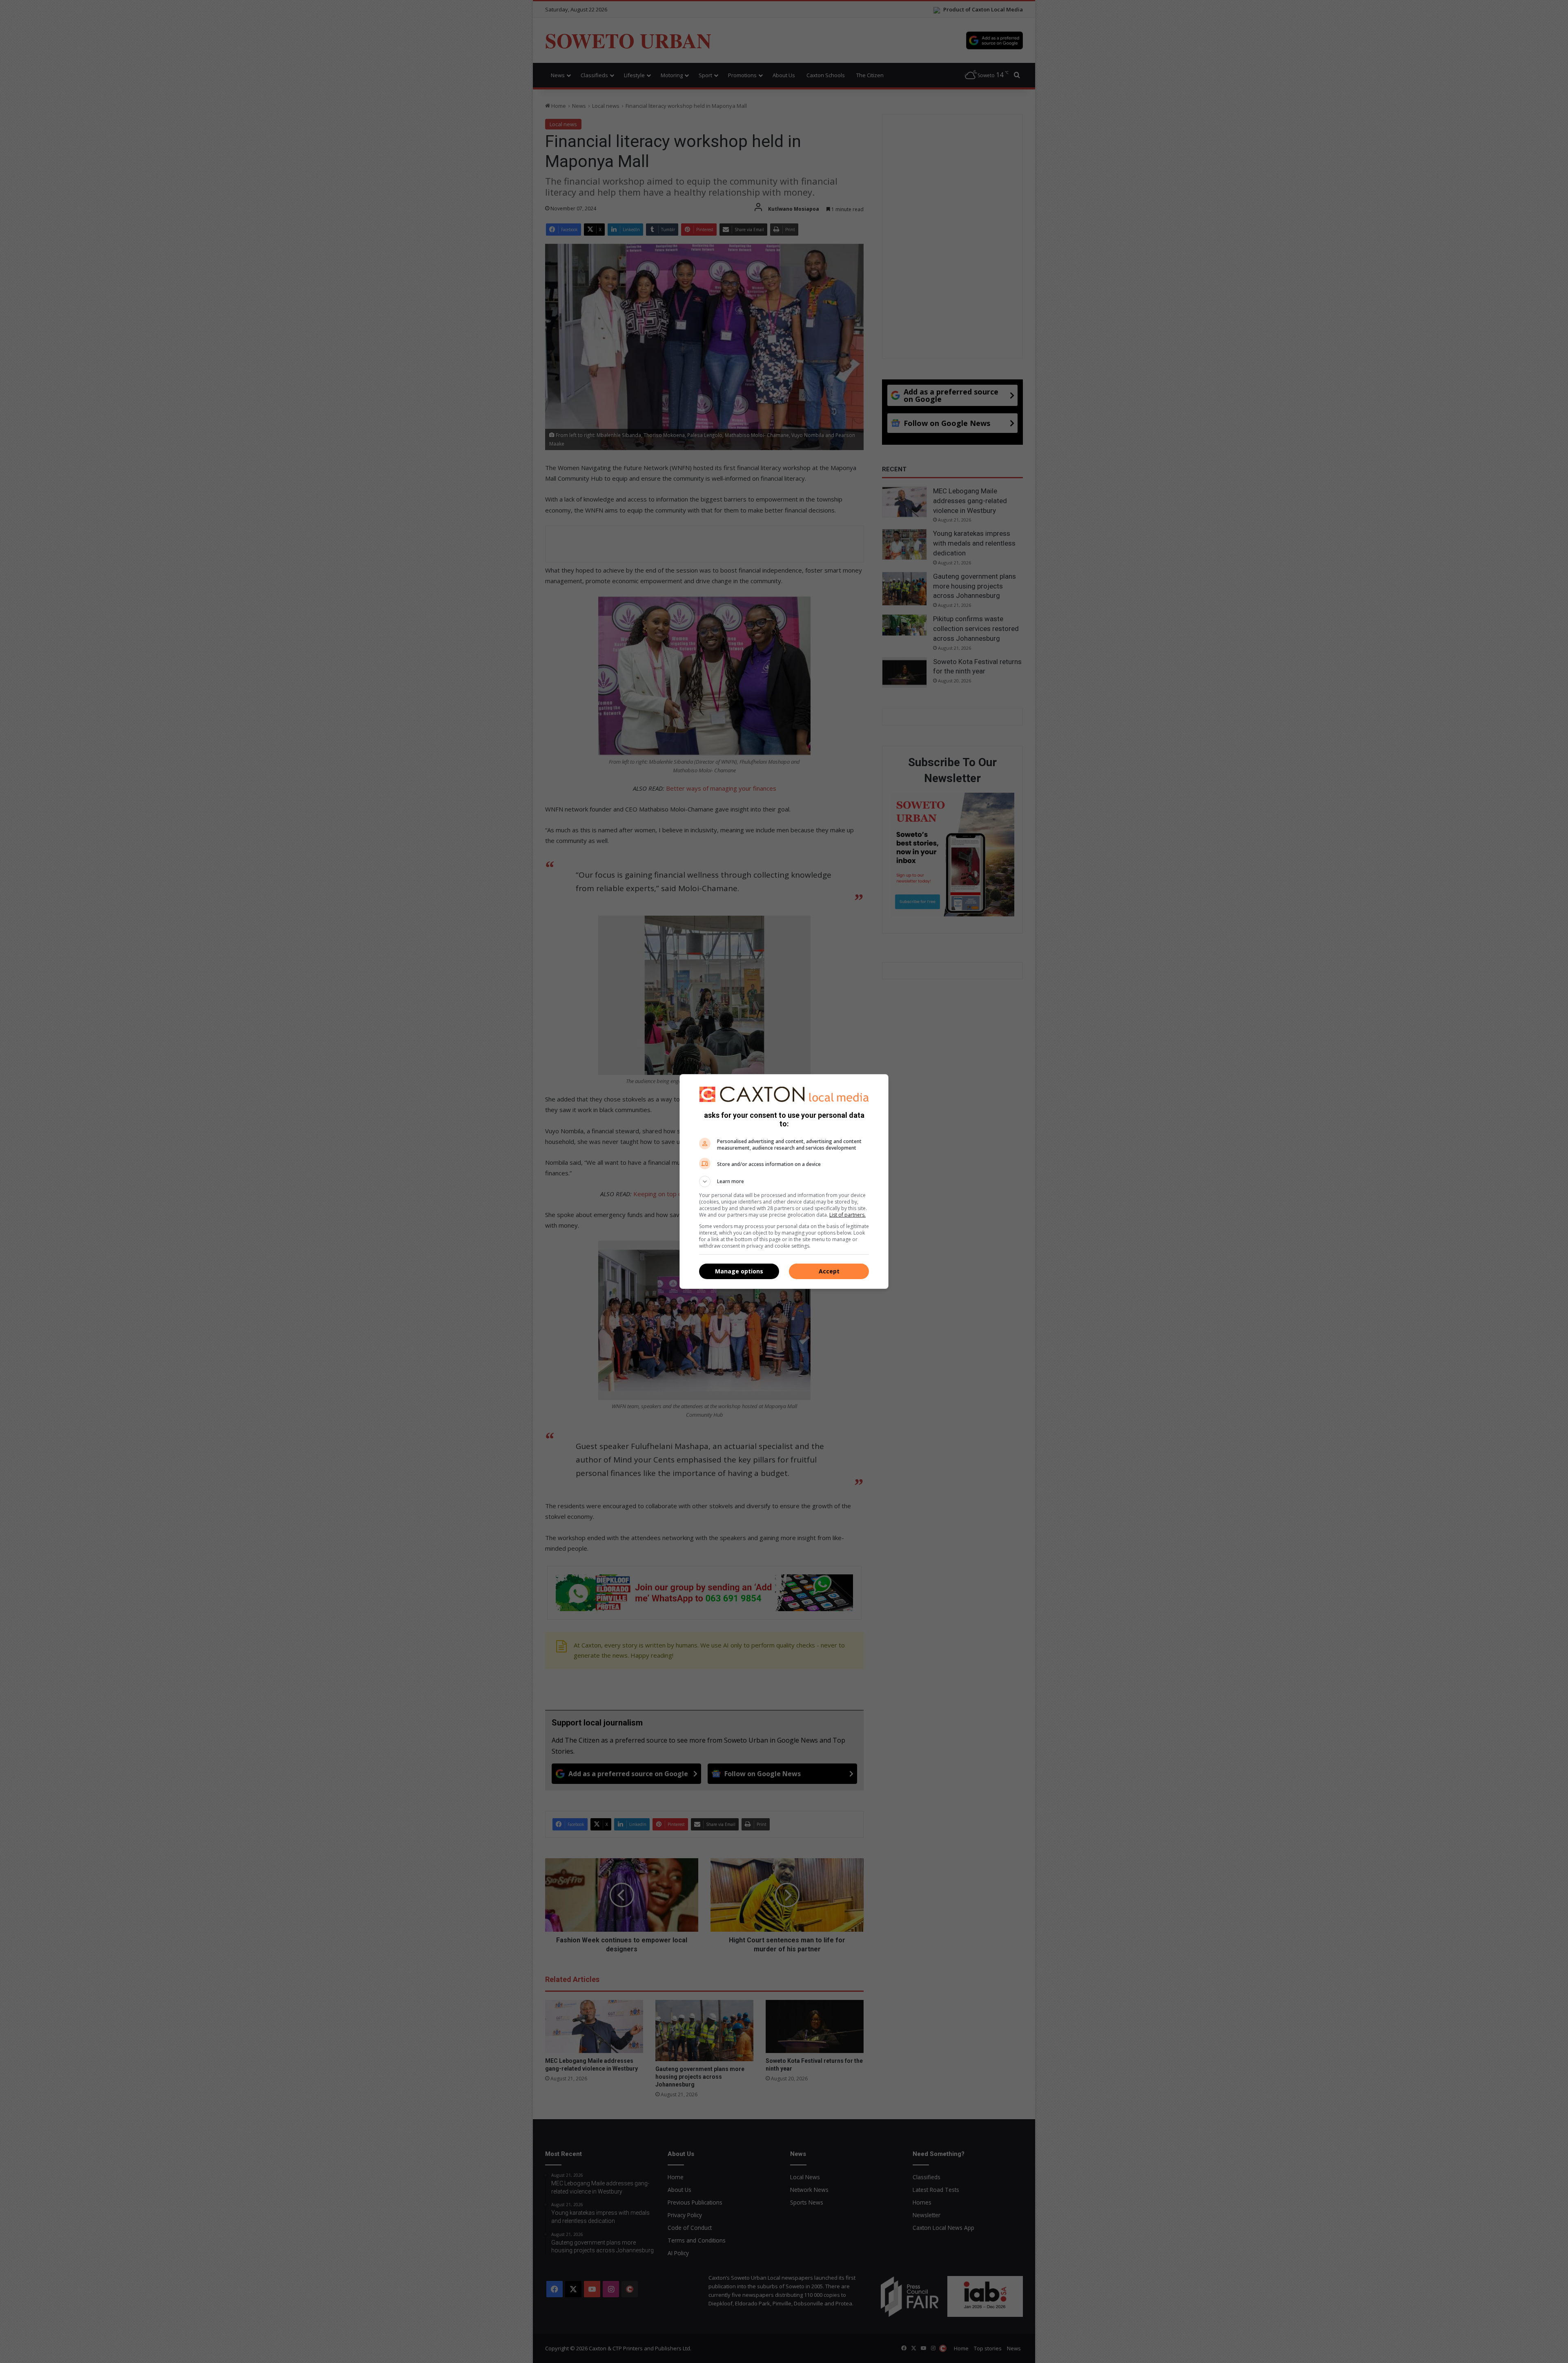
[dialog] (784, 1181)
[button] (784, 1181)
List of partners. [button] (847, 1215)
